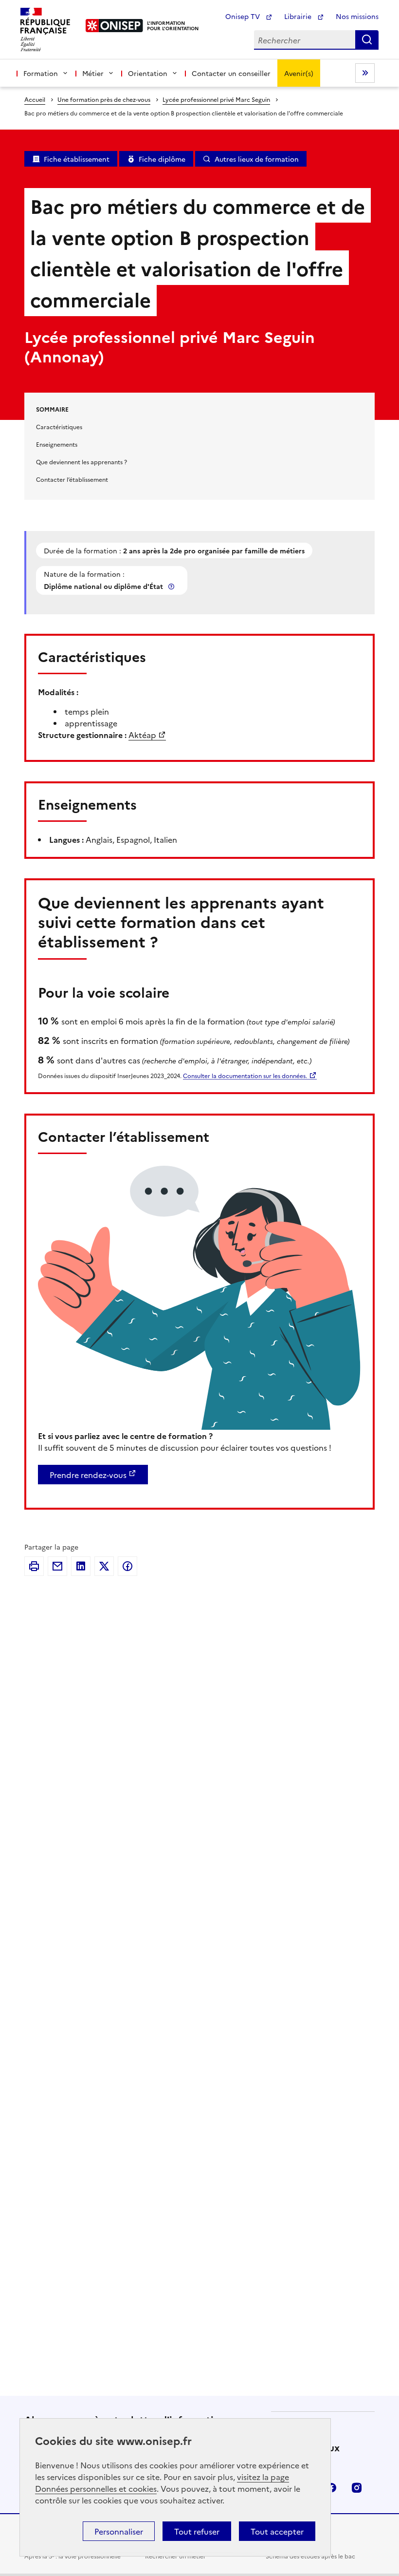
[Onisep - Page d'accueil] (115, 26)
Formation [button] (41, 73)
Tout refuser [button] (197, 2531)
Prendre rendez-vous (88, 1475)
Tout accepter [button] (277, 2531)
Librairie (299, 16)
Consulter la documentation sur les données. (245, 1075)
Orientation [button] (148, 73)
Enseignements (57, 444)
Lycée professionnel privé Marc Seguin (216, 99)
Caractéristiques (59, 426)
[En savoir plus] (172, 586)
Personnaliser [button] (119, 2531)
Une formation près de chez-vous (104, 99)
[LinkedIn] (81, 1566)
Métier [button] (93, 73)
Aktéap (142, 735)
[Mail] (57, 1566)
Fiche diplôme (162, 159)
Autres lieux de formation (257, 159)
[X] (104, 1566)
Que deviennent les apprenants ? (82, 462)
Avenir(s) (299, 73)
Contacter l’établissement (72, 479)
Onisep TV (244, 16)
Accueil (35, 99)
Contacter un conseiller (231, 73)
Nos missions (357, 16)
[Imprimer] (34, 1566)
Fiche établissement (77, 159)
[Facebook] (127, 1566)
